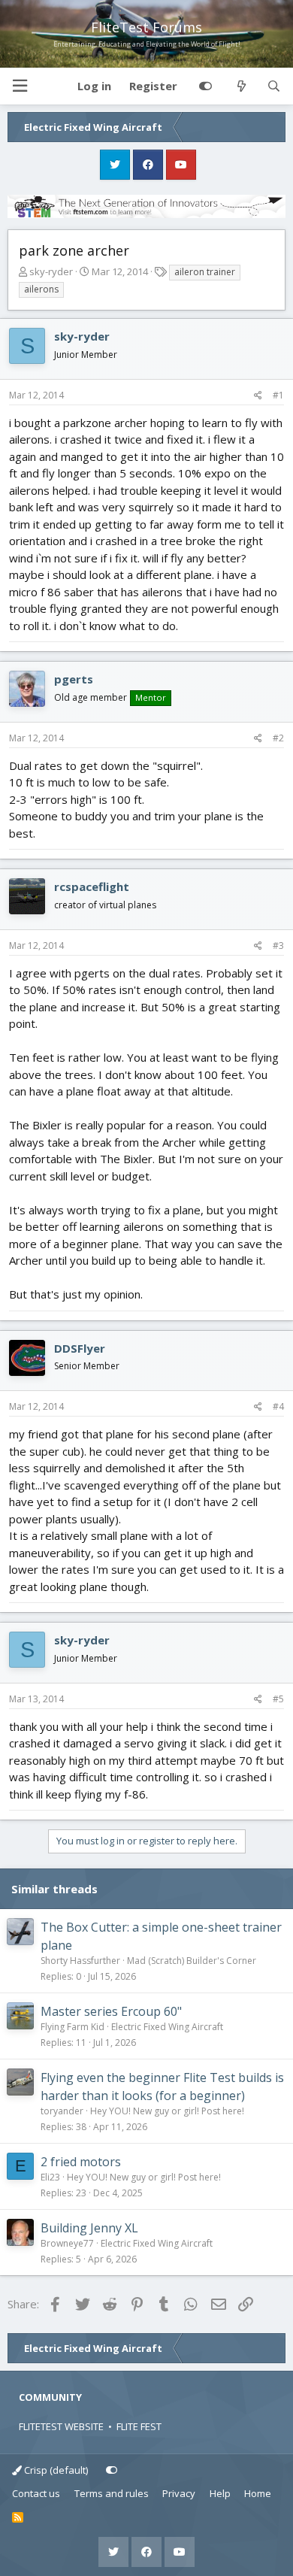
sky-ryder (51, 271)
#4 (278, 1406)
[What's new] (241, 86)
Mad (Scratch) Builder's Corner (192, 1961)
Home (258, 2493)
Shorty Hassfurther (80, 1961)
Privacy (179, 2493)
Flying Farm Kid (72, 2027)
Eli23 (50, 2177)
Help (220, 2493)
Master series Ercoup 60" (111, 2011)
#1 (278, 395)
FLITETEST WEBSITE (61, 2426)
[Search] (274, 86)
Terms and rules (112, 2493)
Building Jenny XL (89, 2228)
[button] (20, 86)
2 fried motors (81, 2162)
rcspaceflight (92, 886)
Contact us (36, 2493)
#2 (278, 738)
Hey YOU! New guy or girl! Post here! (167, 2111)
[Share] (258, 395)
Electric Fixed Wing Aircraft (167, 2027)
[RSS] (18, 2518)
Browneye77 (67, 2243)
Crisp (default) (55, 2470)
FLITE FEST (139, 2426)
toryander (62, 2111)
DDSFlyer (80, 1348)
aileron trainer (205, 272)
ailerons (41, 289)
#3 (278, 946)
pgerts (74, 679)
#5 (278, 1699)
